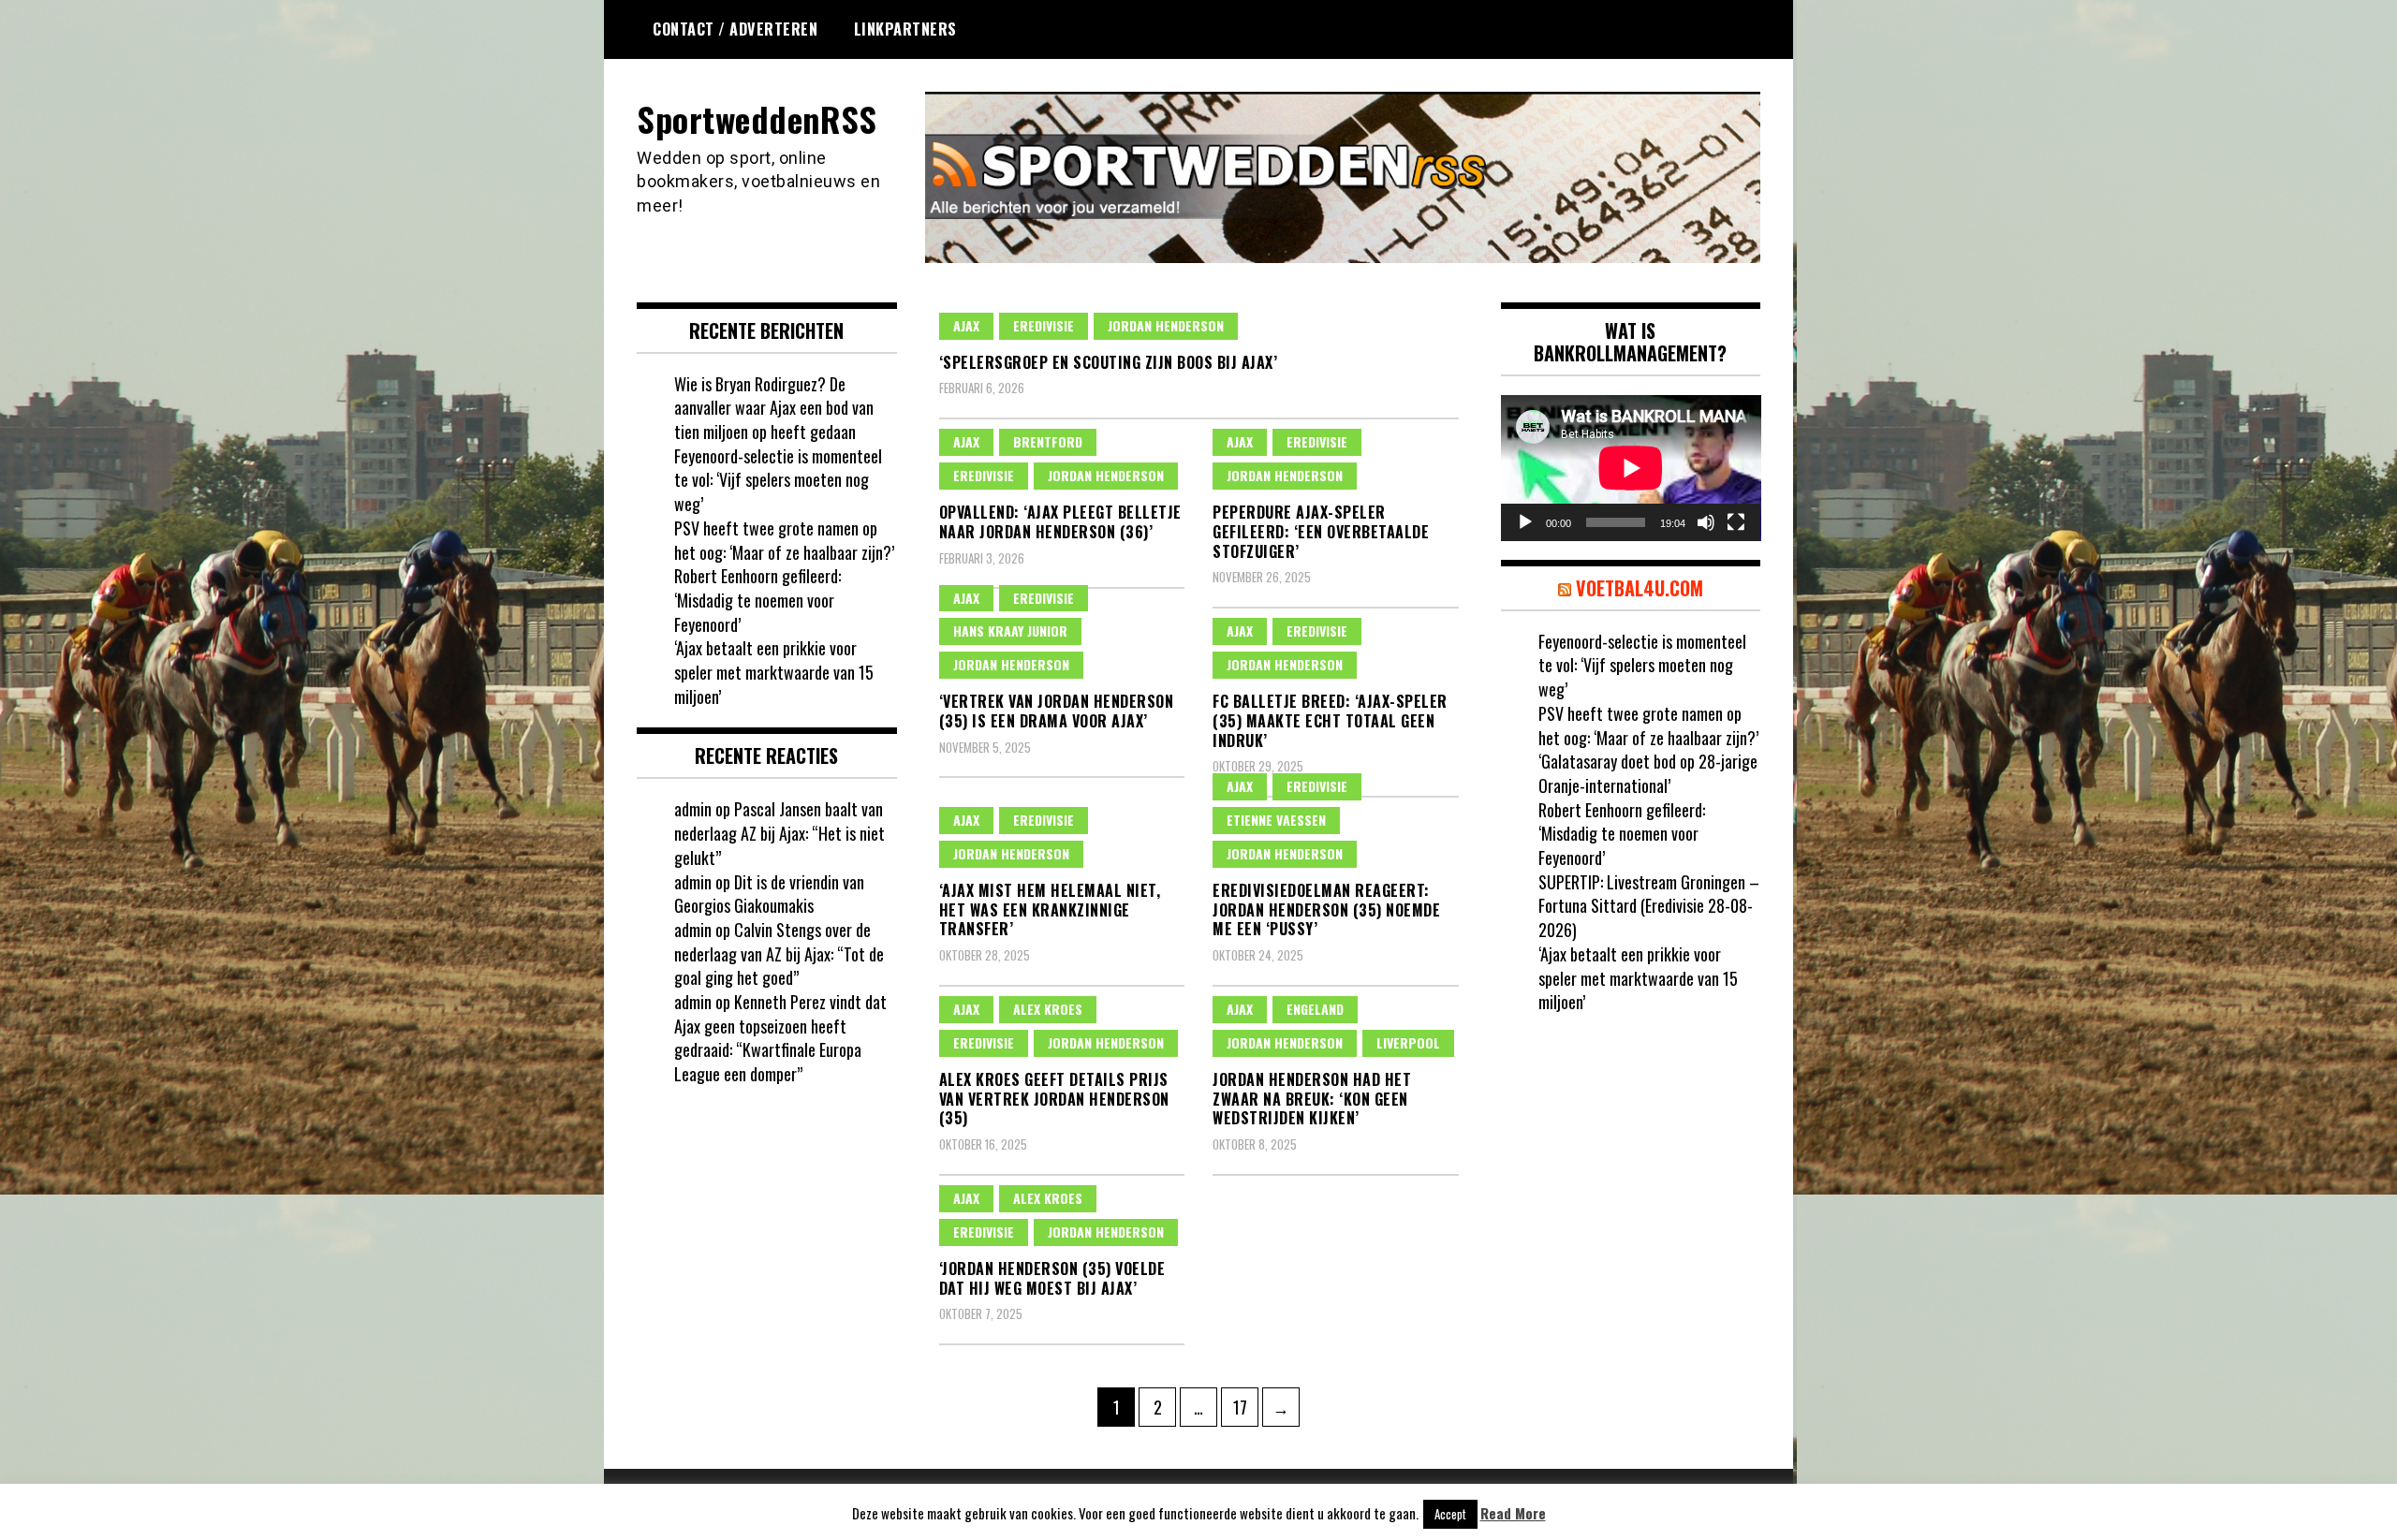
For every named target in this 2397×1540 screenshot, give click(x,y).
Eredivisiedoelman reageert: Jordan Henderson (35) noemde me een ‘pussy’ (1326, 910)
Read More (1513, 1513)
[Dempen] (1706, 522)
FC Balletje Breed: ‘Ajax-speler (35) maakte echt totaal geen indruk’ (1330, 721)
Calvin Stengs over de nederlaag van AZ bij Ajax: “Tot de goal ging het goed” (779, 953)
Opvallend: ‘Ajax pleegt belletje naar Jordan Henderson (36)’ (1060, 522)
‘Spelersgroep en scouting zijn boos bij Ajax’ (1109, 362)
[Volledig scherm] (1736, 522)
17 (1245, 1407)
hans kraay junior (1010, 631)
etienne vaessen (1276, 820)
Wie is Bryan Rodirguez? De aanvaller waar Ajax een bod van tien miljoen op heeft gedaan (774, 408)
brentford (1048, 441)
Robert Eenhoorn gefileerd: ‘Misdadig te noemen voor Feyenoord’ (757, 600)
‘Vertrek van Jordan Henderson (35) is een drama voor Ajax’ (1057, 711)
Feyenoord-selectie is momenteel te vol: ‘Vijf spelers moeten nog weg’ (778, 480)
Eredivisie (1044, 325)
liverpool (1408, 1042)
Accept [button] (1450, 1514)
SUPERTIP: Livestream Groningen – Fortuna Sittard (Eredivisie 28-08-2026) (1649, 906)
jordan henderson (1166, 325)
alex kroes (1048, 1009)
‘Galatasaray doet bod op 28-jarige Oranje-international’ (1648, 773)
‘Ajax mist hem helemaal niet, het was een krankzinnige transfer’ (1050, 910)
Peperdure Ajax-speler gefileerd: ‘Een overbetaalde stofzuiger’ (1321, 532)
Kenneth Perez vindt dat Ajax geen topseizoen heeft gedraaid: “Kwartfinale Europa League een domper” (780, 1038)
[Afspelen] (1525, 522)
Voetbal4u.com (1640, 588)
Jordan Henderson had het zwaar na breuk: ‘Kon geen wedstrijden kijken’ (1312, 1099)
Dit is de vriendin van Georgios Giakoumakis (769, 894)
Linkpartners (905, 29)
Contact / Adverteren (735, 29)
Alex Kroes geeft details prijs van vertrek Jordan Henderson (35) (1054, 1099)
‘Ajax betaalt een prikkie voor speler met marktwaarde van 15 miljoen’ (774, 672)
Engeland (1315, 1009)
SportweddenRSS (757, 118)
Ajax (966, 325)
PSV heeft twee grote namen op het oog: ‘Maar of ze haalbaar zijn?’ (784, 540)
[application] (1631, 468)
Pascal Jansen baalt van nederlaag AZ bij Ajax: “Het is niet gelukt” (779, 833)
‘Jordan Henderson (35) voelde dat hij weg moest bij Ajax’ (1052, 1278)
